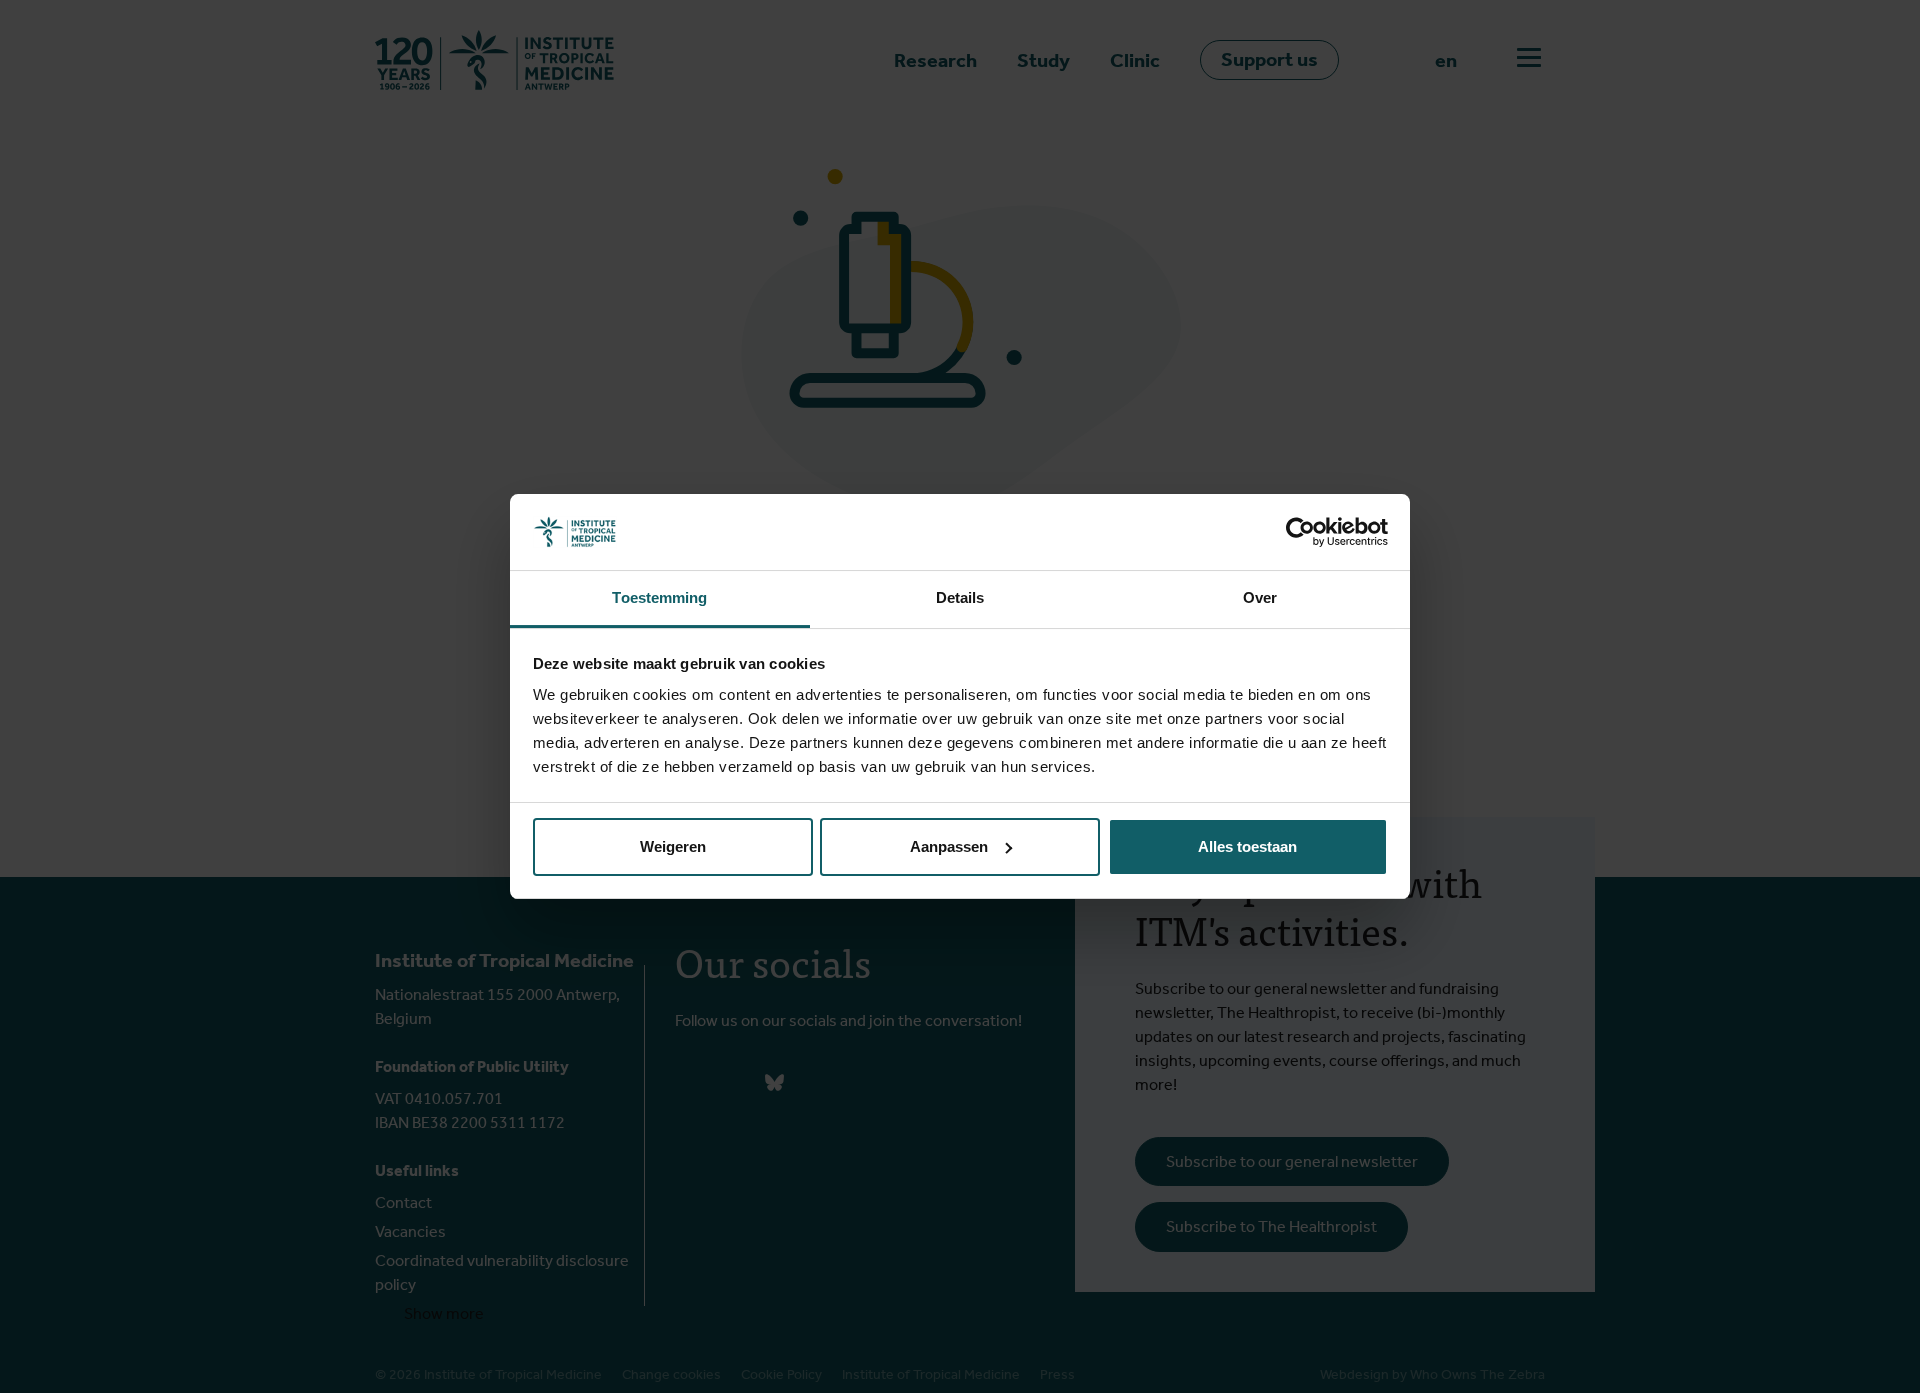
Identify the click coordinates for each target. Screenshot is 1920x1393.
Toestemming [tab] (659, 597)
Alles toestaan (1247, 846)
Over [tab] (1260, 597)
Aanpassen (949, 846)
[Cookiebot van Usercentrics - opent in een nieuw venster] (1300, 532)
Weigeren (673, 846)
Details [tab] (960, 597)
